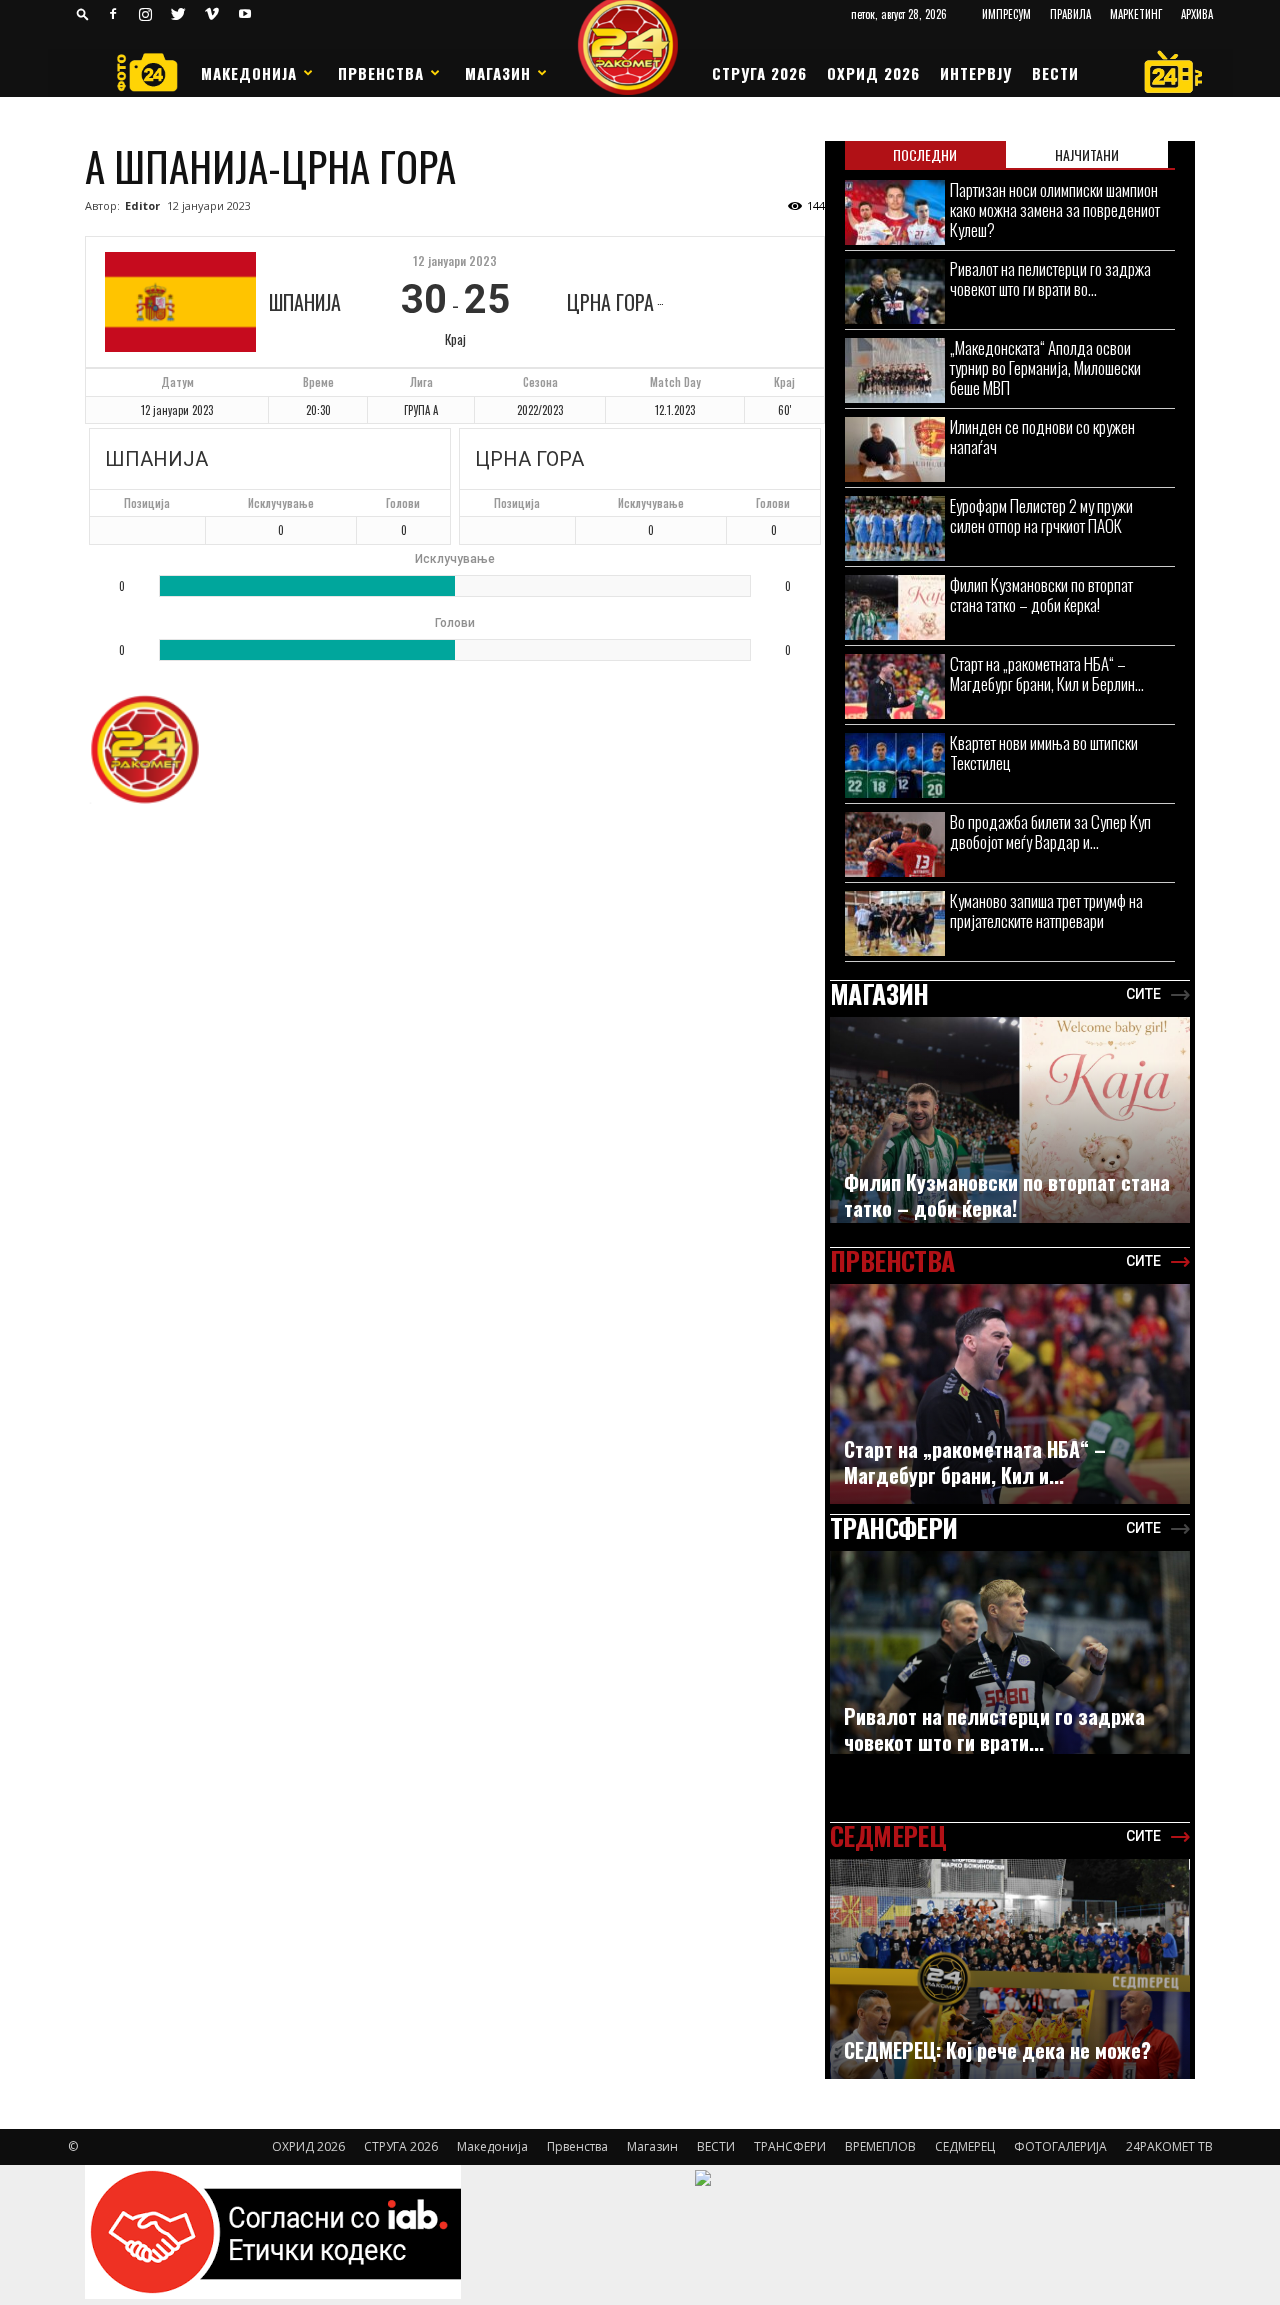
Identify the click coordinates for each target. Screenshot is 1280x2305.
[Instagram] (146, 14)
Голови (403, 503)
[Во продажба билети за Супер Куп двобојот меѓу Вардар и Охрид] (895, 844)
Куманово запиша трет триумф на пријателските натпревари (1046, 910)
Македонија (249, 73)
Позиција (147, 503)
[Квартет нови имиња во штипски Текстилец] (895, 765)
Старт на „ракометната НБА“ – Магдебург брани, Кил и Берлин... (1047, 673)
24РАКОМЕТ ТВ (1169, 2146)
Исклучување (281, 503)
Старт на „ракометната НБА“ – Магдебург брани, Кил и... (975, 1462)
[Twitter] (179, 14)
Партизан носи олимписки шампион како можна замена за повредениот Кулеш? (1055, 209)
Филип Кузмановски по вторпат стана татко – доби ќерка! (1041, 594)
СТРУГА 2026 (759, 73)
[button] (83, 13)
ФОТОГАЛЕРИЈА (1060, 2146)
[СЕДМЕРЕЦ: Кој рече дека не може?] (1010, 1979)
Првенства (381, 73)
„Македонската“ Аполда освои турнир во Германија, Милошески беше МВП (1045, 367)
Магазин (498, 73)
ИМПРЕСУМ (1006, 14)
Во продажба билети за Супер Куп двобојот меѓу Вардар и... (1050, 831)
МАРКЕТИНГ (1136, 14)
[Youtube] (245, 14)
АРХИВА (1197, 14)
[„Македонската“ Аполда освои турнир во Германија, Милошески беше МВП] (895, 370)
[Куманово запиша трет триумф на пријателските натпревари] (895, 923)
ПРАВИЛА (1070, 14)
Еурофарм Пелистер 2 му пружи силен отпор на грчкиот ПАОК (1041, 515)
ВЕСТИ (1055, 73)
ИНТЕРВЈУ (976, 73)
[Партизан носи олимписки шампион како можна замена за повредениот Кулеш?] (895, 212)
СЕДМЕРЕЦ (965, 2146)
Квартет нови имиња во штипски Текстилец (1044, 752)
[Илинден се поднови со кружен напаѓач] (895, 449)
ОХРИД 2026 (873, 73)
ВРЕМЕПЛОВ (880, 2146)
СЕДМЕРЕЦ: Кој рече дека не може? (997, 2050)
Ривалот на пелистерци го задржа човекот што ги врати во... (1050, 278)
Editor (142, 205)
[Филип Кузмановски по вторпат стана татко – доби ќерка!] (895, 607)
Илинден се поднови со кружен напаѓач (1042, 436)
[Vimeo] (212, 14)
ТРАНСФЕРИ (790, 2146)
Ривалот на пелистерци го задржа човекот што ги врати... (994, 1729)
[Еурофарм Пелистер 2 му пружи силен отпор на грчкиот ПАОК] (895, 528)
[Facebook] (113, 14)
